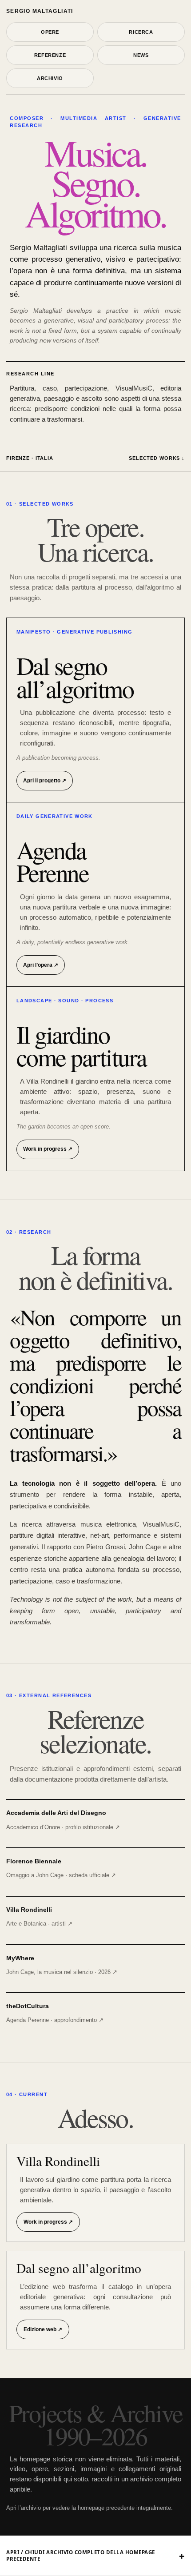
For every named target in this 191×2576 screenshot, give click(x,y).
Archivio (50, 78)
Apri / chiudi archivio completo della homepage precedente (81, 2556)
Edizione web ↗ (43, 2329)
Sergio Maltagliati (40, 11)
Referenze (50, 55)
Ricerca (141, 32)
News (141, 55)
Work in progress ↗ (48, 2222)
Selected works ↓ (157, 458)
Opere (50, 32)
